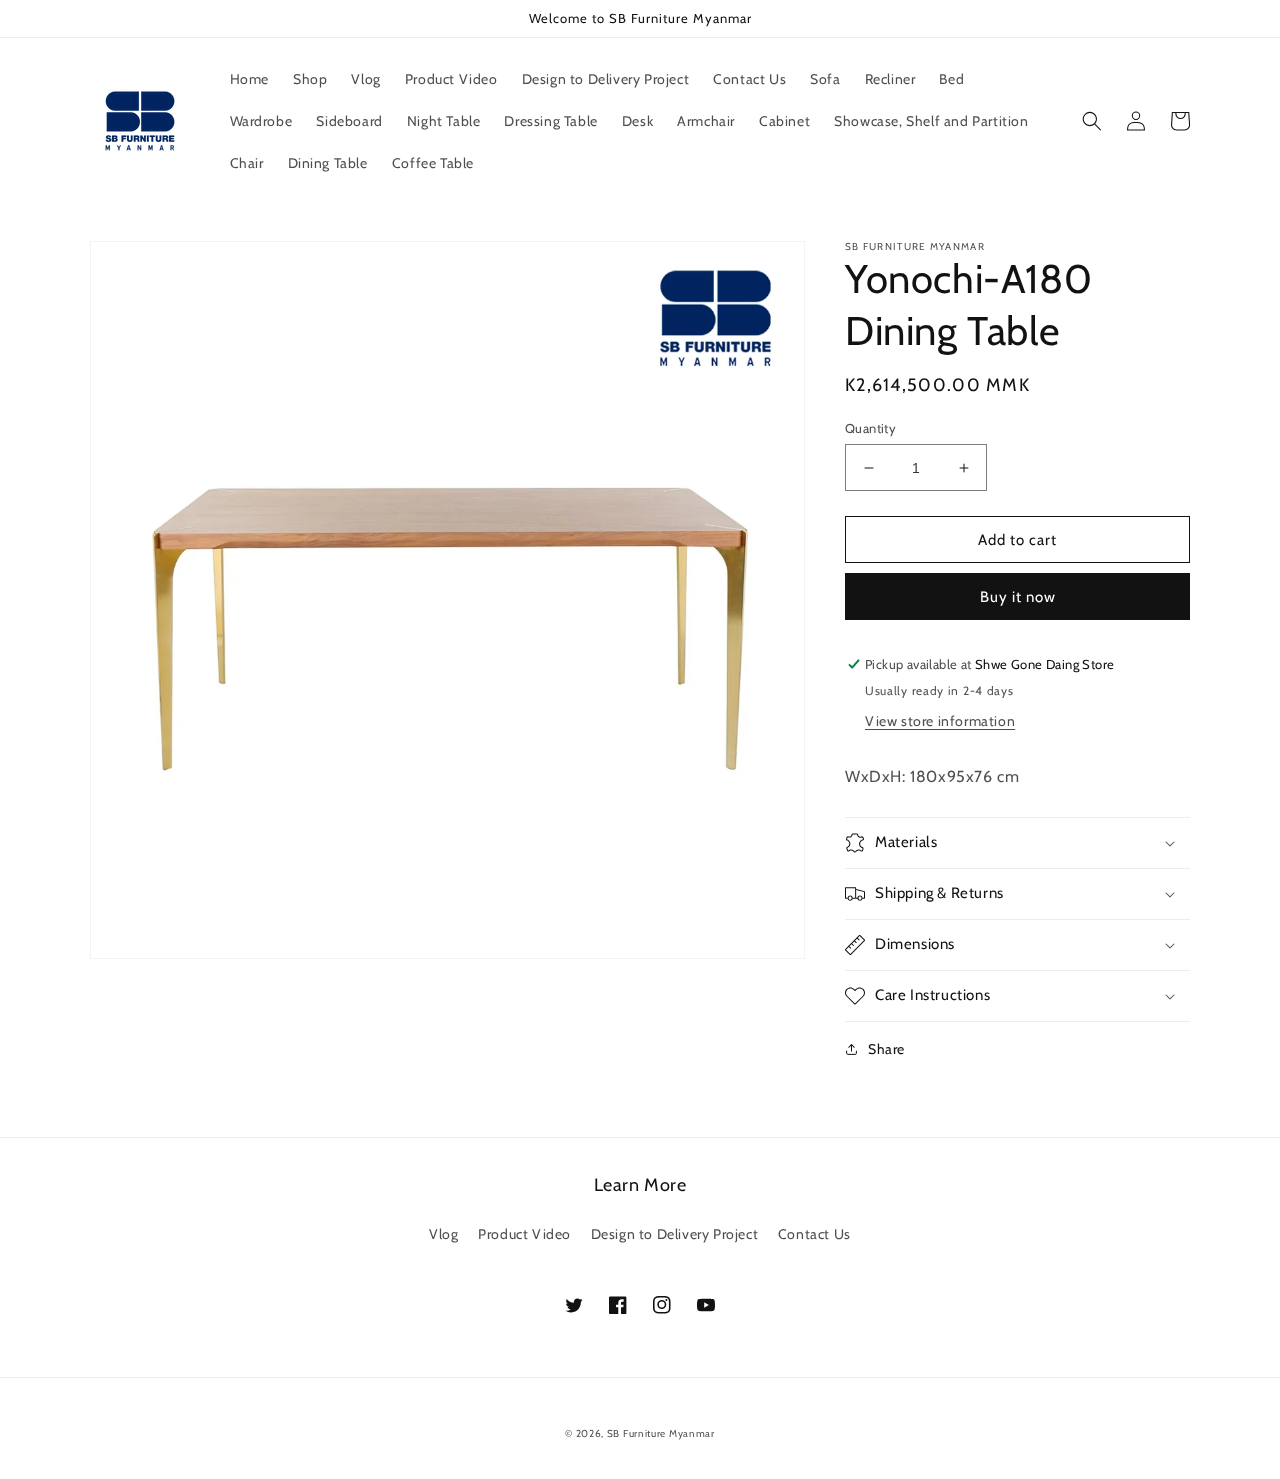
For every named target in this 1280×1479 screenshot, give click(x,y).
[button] (1092, 121)
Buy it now (1018, 597)
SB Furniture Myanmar (661, 1433)
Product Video (524, 1234)
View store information (940, 721)
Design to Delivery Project (675, 1234)
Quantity (870, 428)
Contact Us (814, 1234)
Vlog (443, 1234)
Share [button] (886, 1049)
